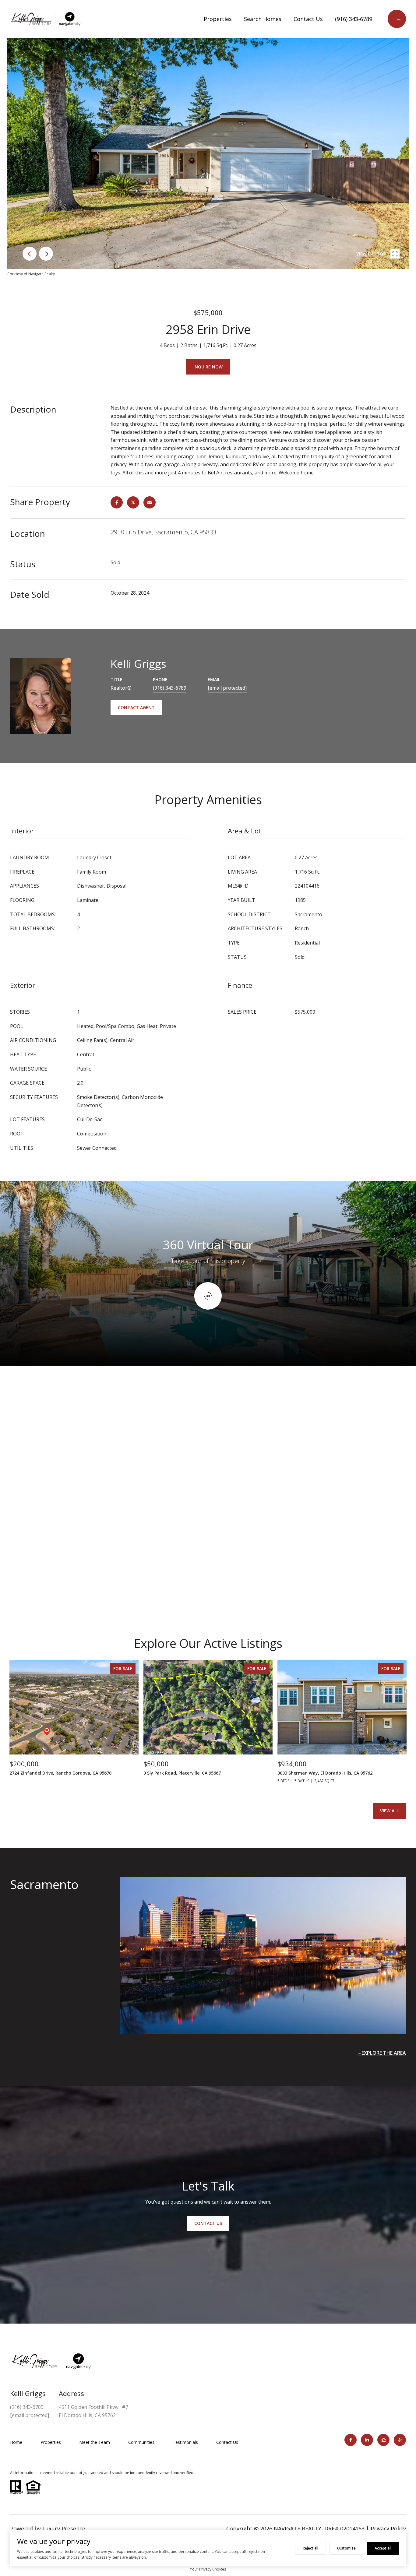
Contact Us (308, 19)
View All (389, 1811)
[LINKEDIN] (367, 2440)
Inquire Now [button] (208, 367)
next (46, 254)
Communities (141, 2442)
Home (16, 2442)
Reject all (310, 2548)
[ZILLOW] (383, 2440)
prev (30, 254)
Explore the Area (384, 2053)
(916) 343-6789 (354, 19)
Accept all (383, 2548)
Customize (346, 2548)
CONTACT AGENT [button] (136, 707)
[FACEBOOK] (351, 2440)
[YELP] (400, 2440)
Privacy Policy (388, 2528)
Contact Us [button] (208, 2223)
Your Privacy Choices (208, 2569)
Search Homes (263, 19)
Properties (218, 19)
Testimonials (185, 2442)
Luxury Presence (64, 2528)
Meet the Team (95, 2442)
